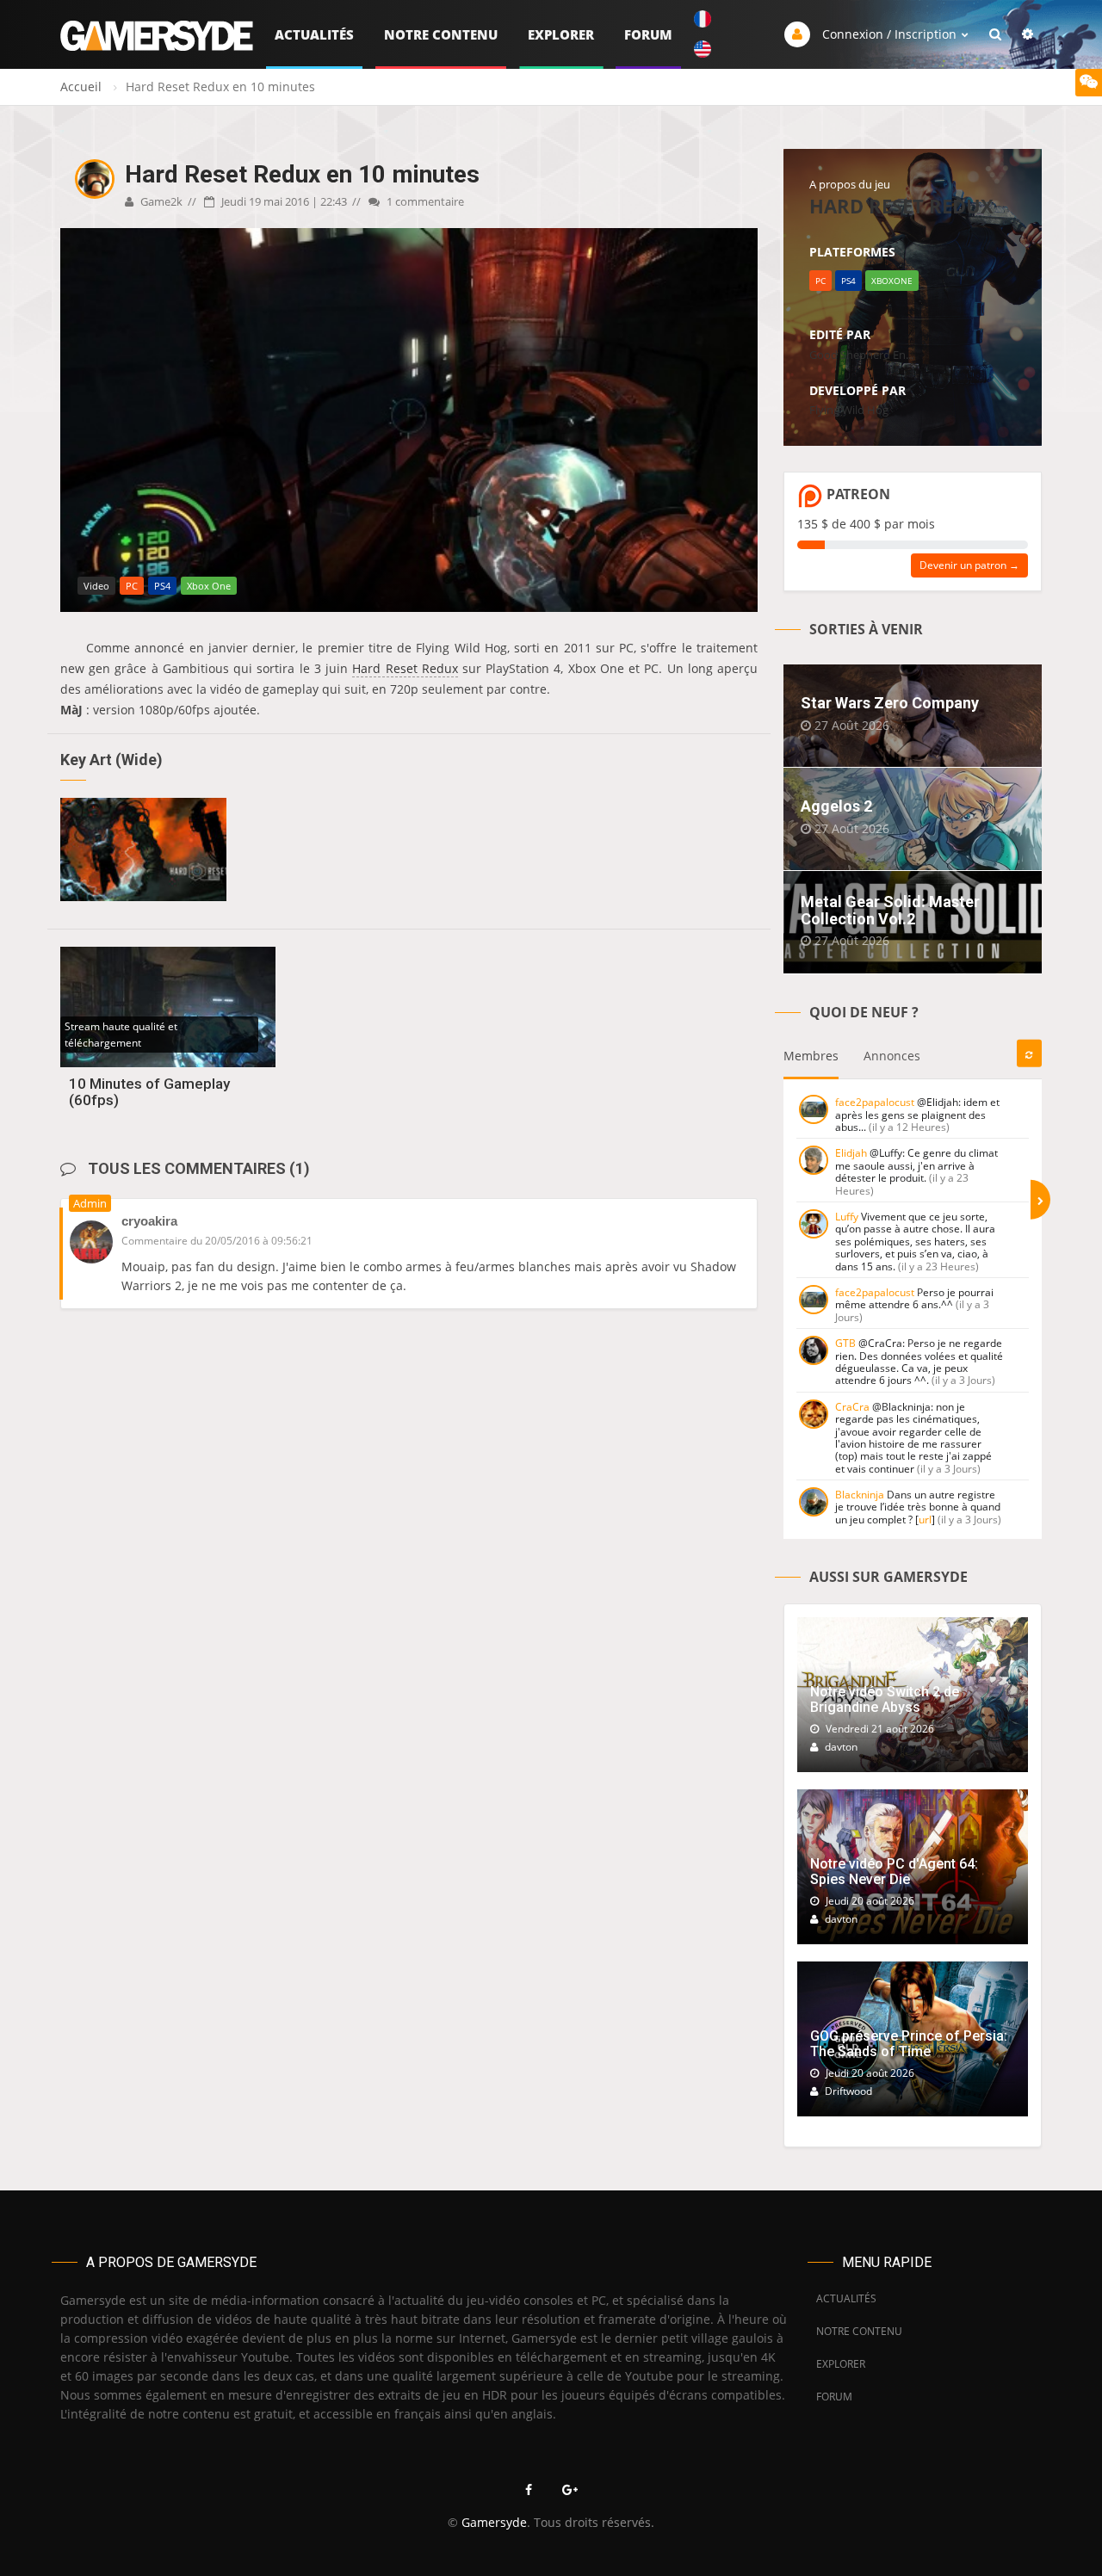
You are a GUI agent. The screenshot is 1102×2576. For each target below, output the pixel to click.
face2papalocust (875, 1102)
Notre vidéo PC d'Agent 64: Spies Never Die (894, 1872)
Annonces (892, 1056)
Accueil (81, 86)
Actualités (314, 34)
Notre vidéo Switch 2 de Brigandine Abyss (885, 1699)
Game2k (160, 201)
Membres (811, 1056)
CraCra (852, 1407)
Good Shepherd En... (861, 355)
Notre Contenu (441, 34)
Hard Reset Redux (405, 668)
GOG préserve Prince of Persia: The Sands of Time (909, 2044)
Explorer (561, 34)
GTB (845, 1343)
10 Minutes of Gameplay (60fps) (149, 1092)
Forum (648, 34)
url (925, 1520)
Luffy (847, 1217)
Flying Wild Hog (849, 410)
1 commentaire (424, 201)
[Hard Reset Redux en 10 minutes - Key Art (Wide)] (143, 849)
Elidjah (851, 1153)
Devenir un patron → (969, 565)
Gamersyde (494, 2522)
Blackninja (860, 1495)
